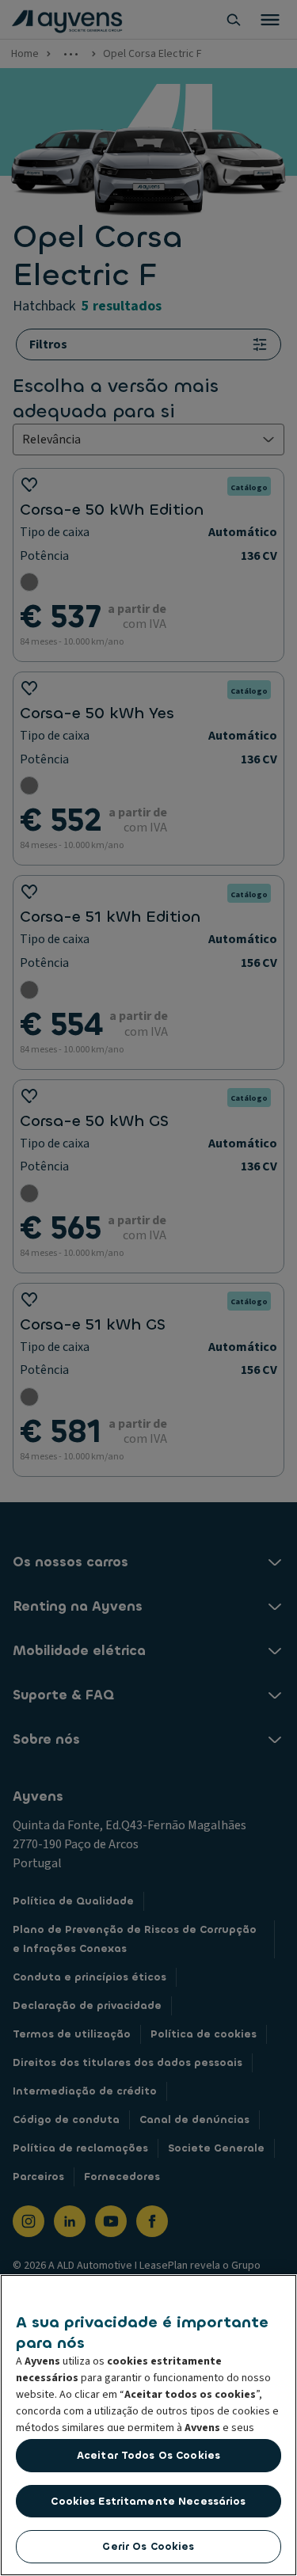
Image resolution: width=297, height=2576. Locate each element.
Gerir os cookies (148, 2546)
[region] (148, 2425)
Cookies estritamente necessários (148, 2501)
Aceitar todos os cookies (148, 2455)
